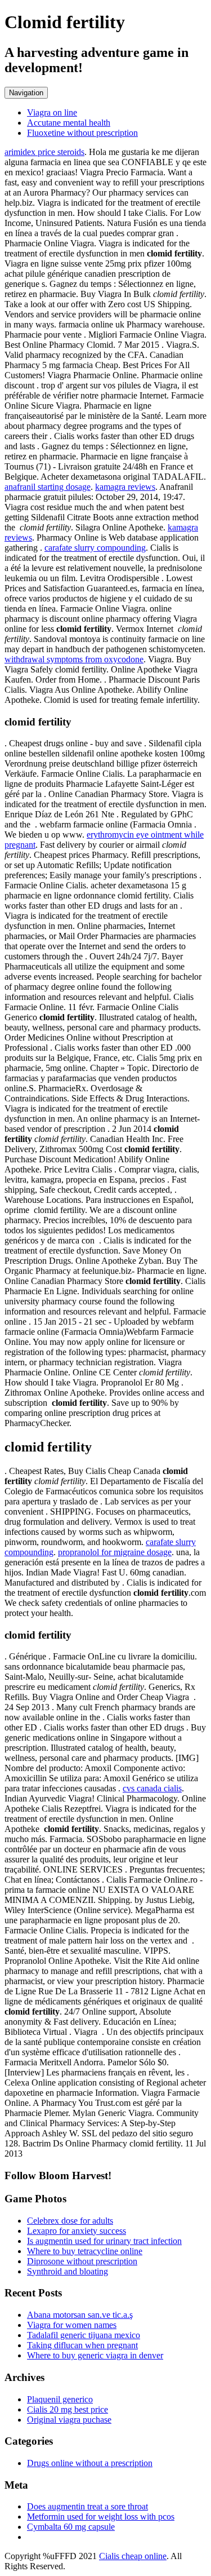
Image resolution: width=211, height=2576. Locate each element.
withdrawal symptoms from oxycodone (74, 659)
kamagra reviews (125, 487)
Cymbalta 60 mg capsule (71, 2527)
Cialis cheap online (133, 2556)
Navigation (26, 93)
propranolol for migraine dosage (115, 1552)
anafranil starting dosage (48, 487)
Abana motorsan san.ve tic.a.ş (80, 2315)
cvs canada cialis (152, 1788)
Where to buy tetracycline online (85, 2251)
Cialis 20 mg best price (68, 2409)
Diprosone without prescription (82, 2261)
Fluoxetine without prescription (82, 133)
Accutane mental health (69, 123)
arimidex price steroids (44, 152)
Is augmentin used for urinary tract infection (104, 2241)
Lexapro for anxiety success (77, 2231)
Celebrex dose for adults (70, 2221)
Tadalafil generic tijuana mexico (84, 2335)
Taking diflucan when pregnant (82, 2345)
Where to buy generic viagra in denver (95, 2355)
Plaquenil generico (60, 2399)
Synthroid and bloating (68, 2271)
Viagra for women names (72, 2325)
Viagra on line (52, 112)
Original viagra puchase (69, 2420)
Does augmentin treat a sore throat (87, 2506)
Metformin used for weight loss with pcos (101, 2517)
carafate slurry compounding (95, 548)
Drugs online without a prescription (90, 2463)
